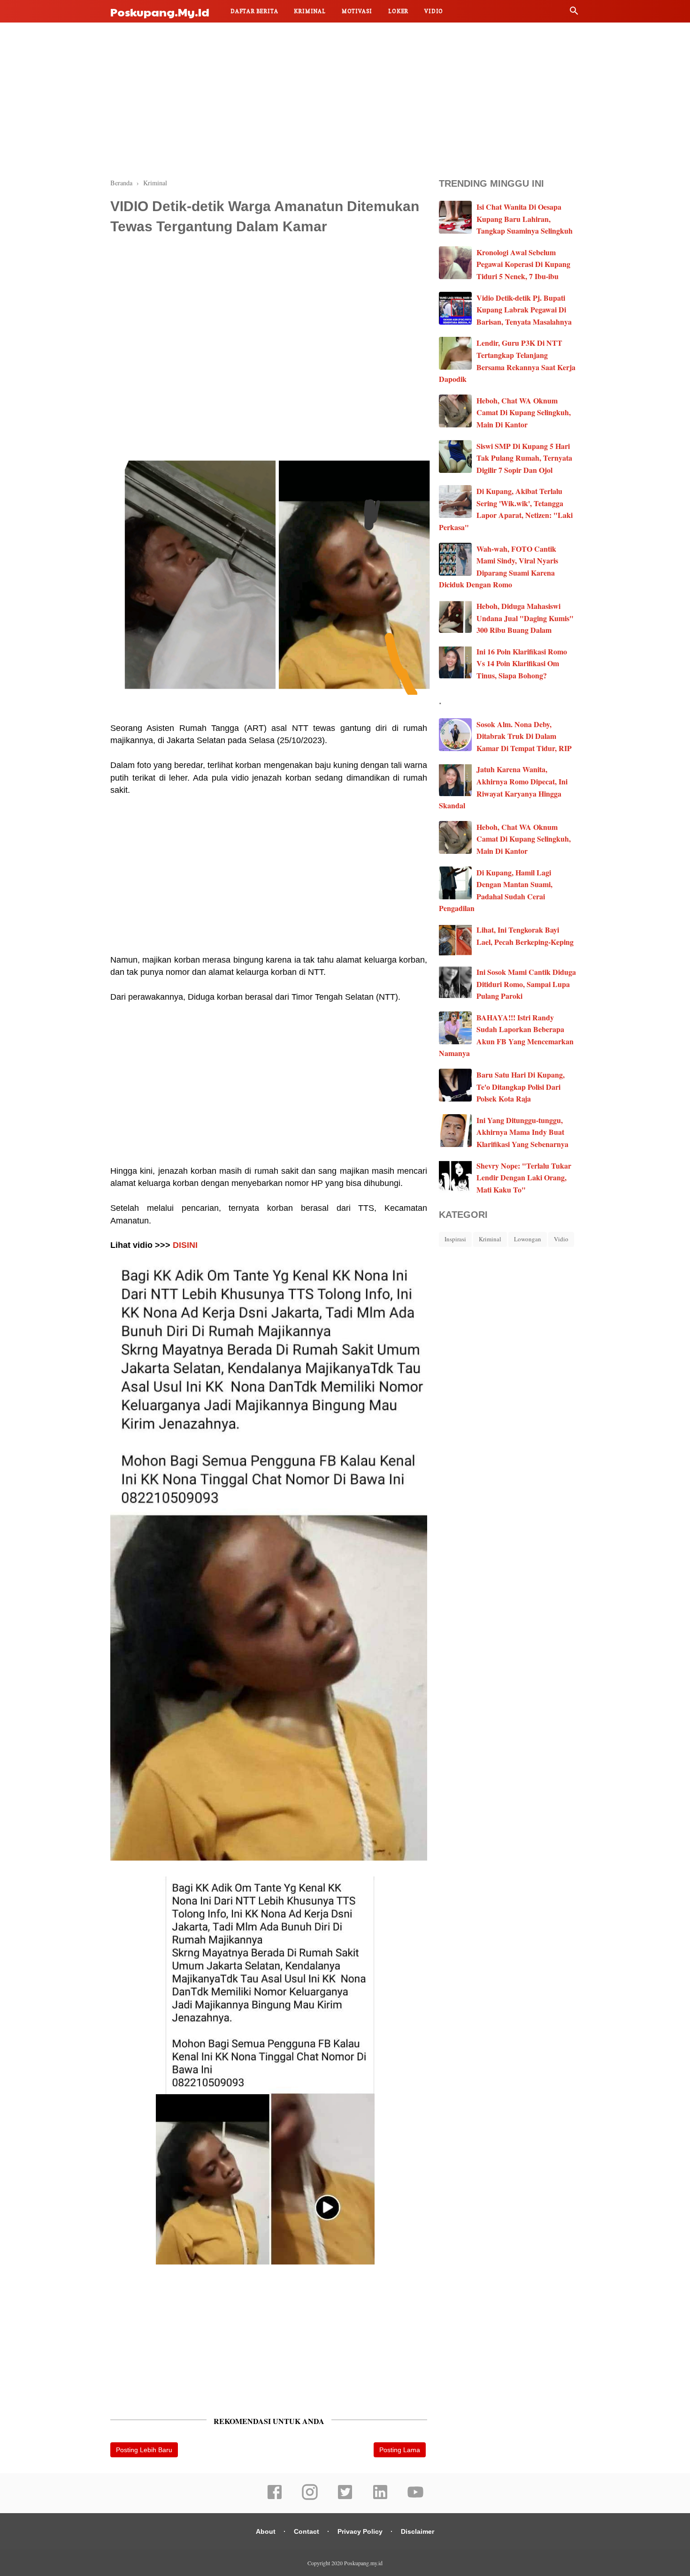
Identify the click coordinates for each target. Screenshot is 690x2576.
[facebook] (275, 2498)
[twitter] (345, 2498)
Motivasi (357, 11)
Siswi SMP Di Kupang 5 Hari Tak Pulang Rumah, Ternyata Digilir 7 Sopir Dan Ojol (524, 458)
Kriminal (310, 11)
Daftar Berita (254, 11)
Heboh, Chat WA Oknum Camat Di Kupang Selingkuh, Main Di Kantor (524, 412)
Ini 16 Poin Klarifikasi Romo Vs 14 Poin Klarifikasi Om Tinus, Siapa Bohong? (522, 663)
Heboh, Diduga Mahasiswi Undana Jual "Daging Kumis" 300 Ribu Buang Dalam (525, 618)
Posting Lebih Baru (144, 2450)
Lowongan (528, 1239)
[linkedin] (380, 2498)
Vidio (434, 11)
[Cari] (574, 13)
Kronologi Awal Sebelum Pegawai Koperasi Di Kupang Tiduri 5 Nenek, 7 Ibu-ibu (523, 264)
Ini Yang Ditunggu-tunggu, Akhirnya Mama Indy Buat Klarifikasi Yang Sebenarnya (522, 1132)
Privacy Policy (360, 2531)
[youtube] (415, 2498)
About (266, 2531)
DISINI (185, 1245)
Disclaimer (418, 2531)
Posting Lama (400, 2450)
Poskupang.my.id (160, 12)
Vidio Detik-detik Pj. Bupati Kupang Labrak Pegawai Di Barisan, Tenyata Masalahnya (524, 310)
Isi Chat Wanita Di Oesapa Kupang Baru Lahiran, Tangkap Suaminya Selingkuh (525, 219)
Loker (398, 11)
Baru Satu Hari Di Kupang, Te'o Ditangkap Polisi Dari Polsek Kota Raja (521, 1087)
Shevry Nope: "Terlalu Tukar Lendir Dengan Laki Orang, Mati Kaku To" (524, 1178)
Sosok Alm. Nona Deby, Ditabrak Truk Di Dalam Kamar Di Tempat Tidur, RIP (524, 736)
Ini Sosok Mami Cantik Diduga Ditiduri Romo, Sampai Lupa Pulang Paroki (526, 984)
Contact (307, 2531)
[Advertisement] (345, 99)
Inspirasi (455, 1239)
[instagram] (310, 2498)
